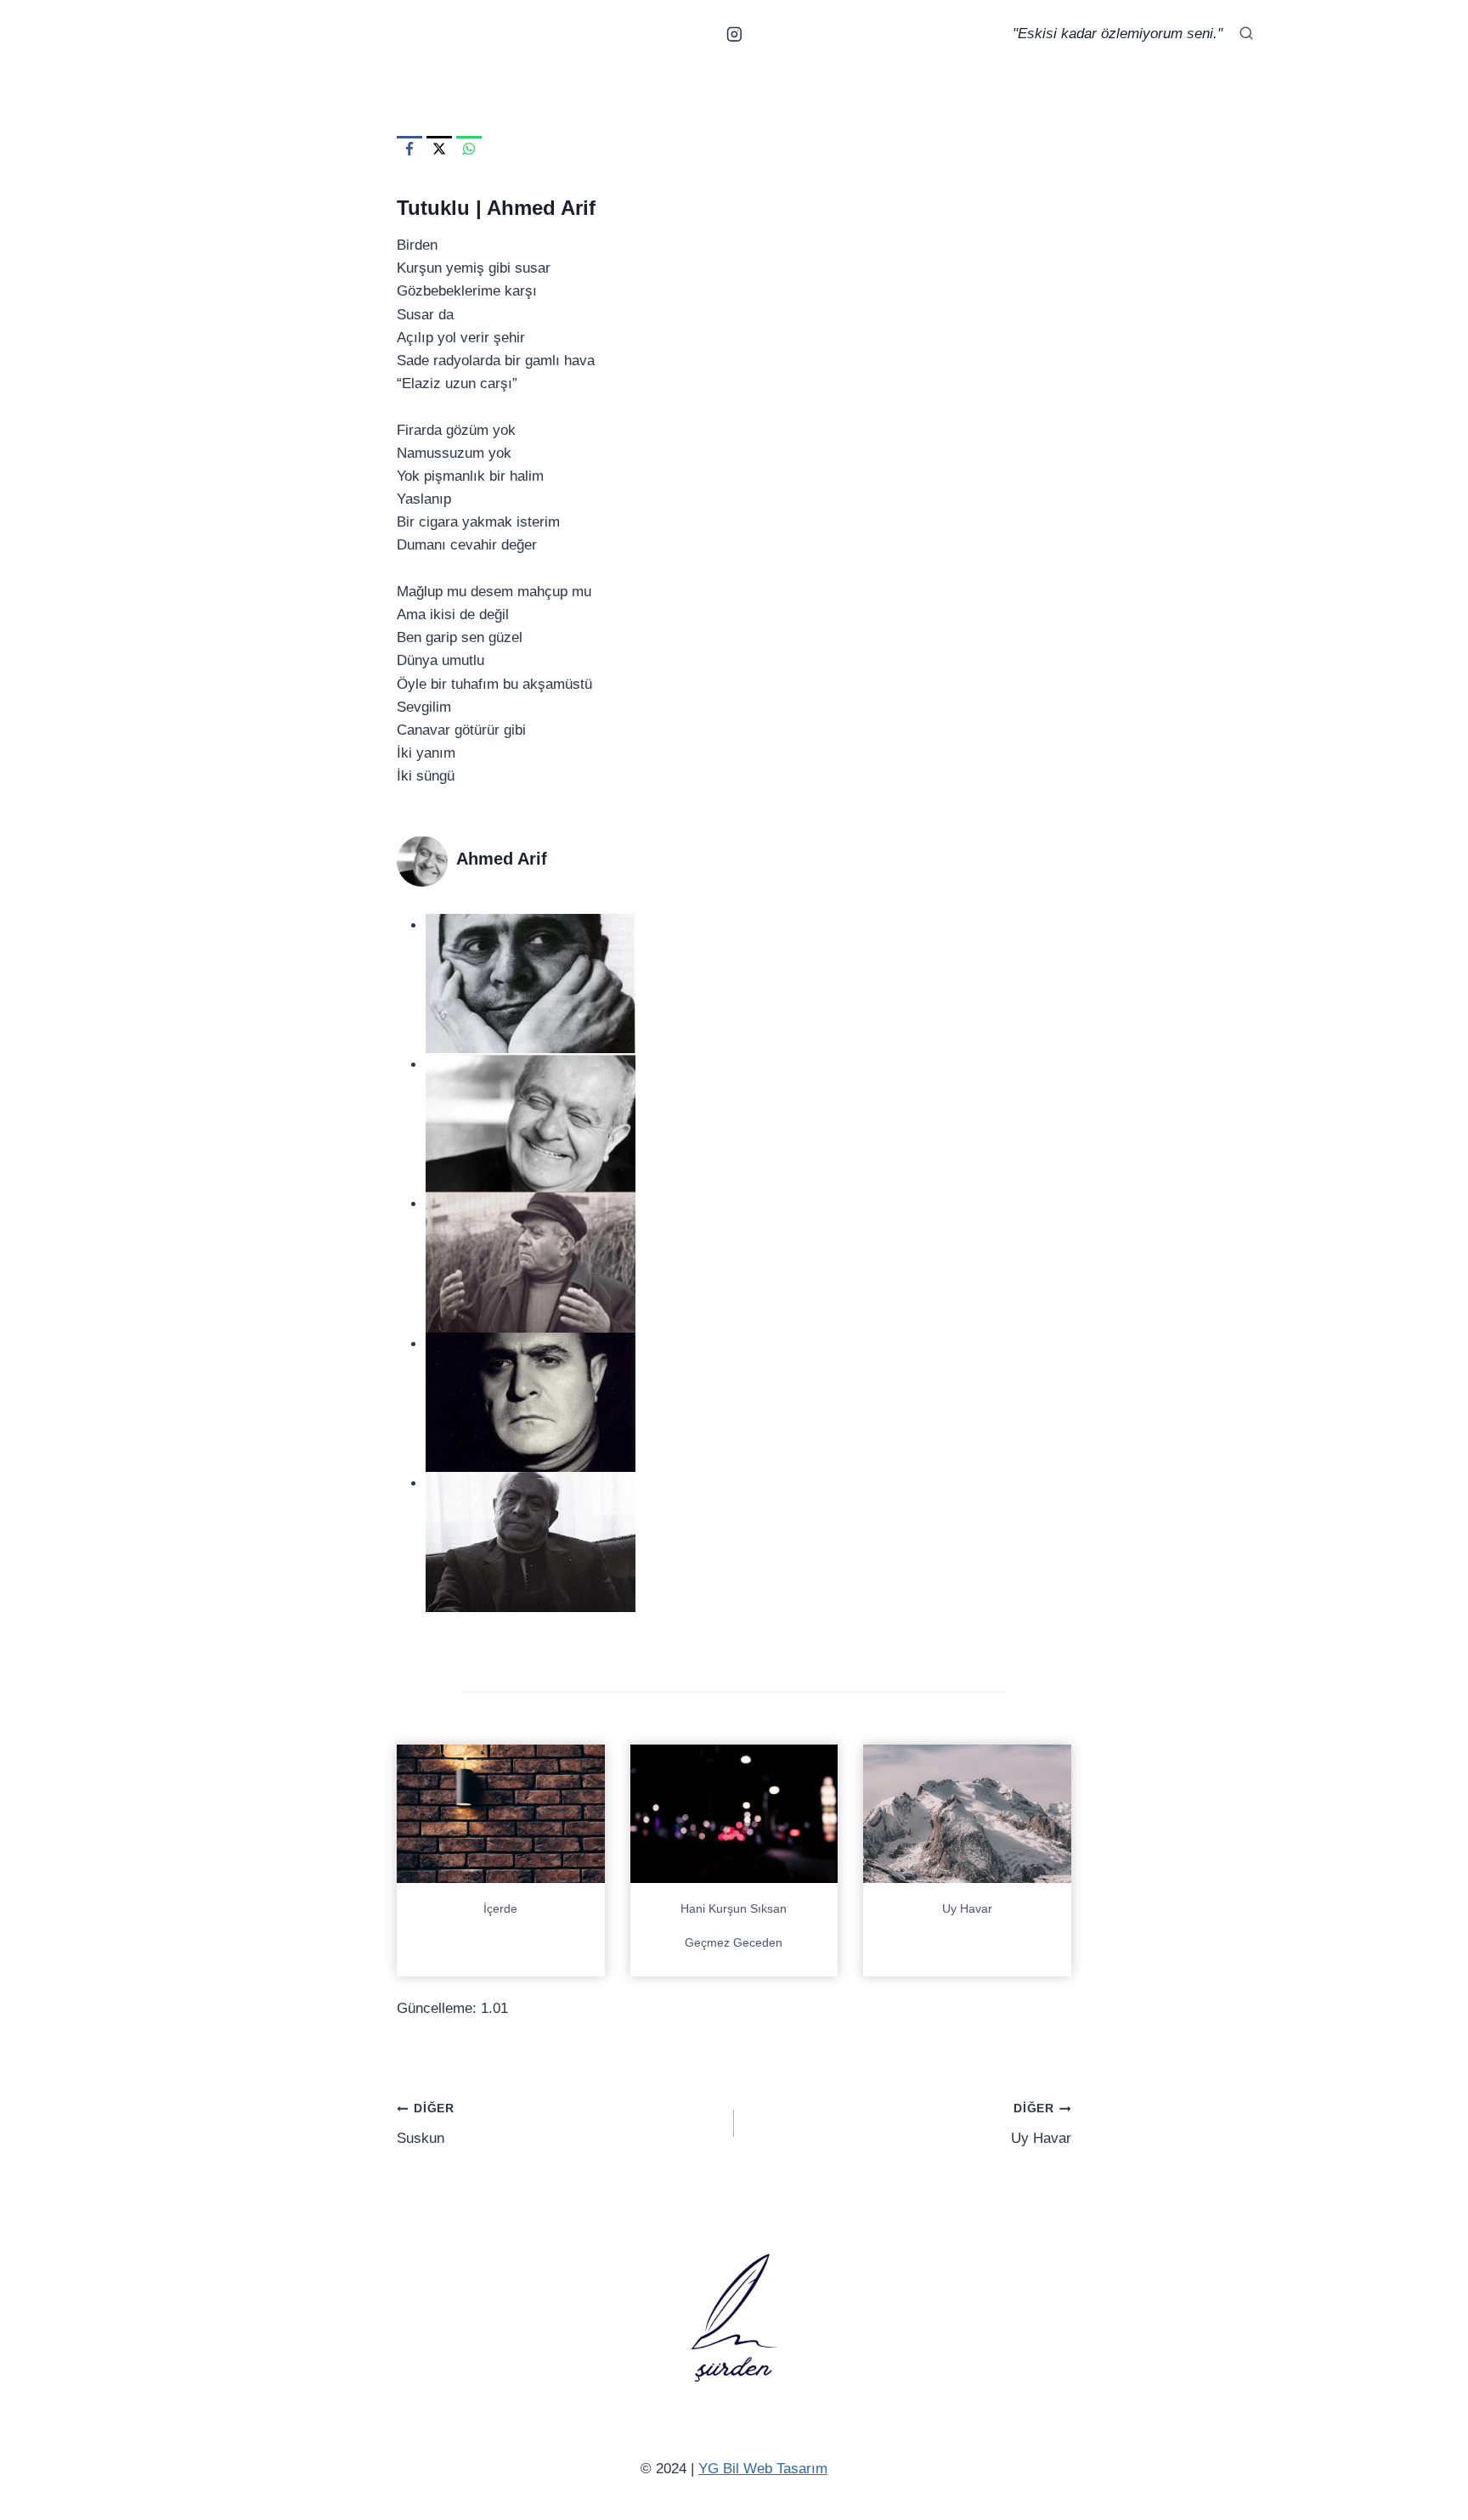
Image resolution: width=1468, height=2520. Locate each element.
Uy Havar (967, 1908)
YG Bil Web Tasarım (763, 2469)
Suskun (426, 2124)
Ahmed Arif (541, 208)
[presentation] (501, 1814)
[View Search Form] (1246, 34)
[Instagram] (734, 34)
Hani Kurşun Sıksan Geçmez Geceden (734, 1925)
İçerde (500, 1908)
